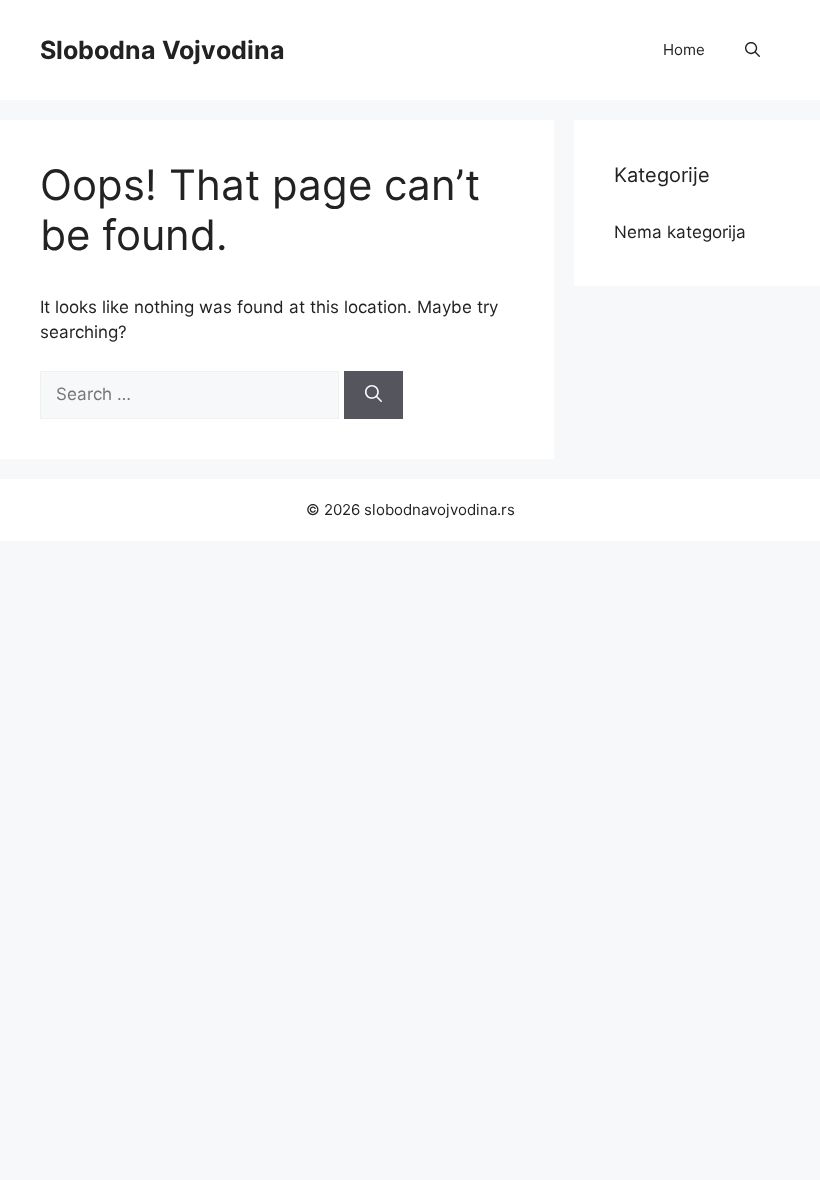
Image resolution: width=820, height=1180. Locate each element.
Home (684, 49)
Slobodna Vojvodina (162, 50)
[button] (752, 50)
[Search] (373, 395)
